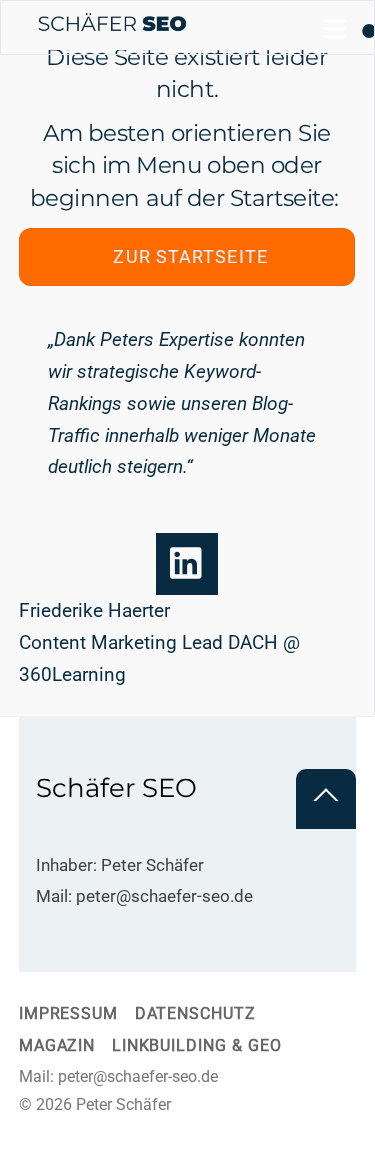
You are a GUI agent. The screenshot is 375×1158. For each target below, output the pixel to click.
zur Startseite (190, 256)
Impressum (68, 1014)
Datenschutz (195, 1014)
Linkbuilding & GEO (197, 1046)
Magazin (57, 1046)
